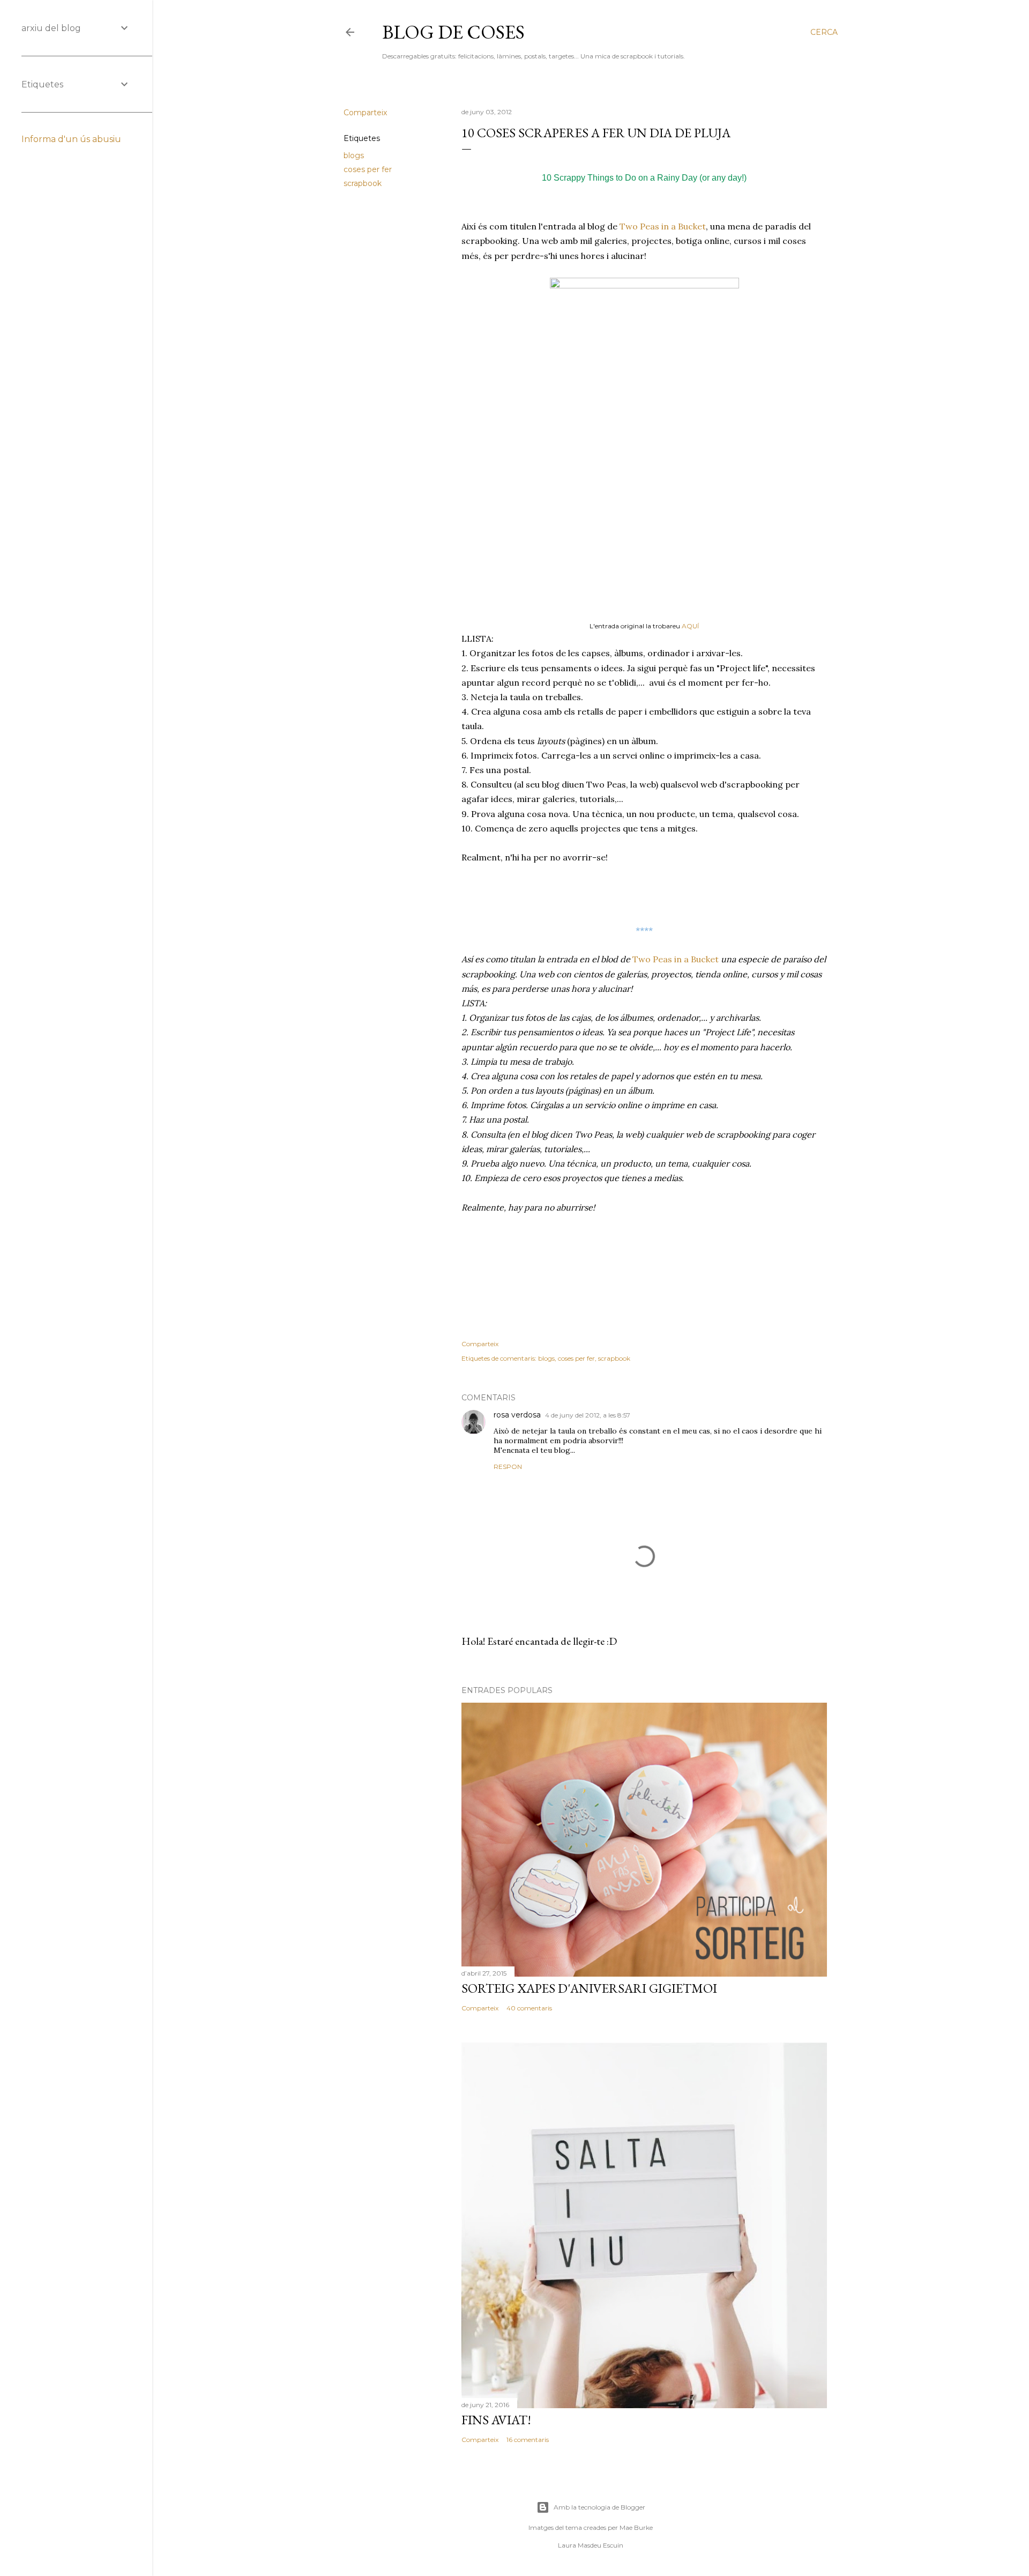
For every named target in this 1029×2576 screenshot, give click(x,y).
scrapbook (363, 183)
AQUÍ (690, 626)
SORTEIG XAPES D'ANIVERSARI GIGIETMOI (589, 1988)
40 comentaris (529, 2008)
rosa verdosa (517, 1415)
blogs (354, 155)
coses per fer (368, 169)
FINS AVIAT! (496, 2420)
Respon (508, 1467)
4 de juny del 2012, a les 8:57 (588, 1415)
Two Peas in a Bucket (662, 226)
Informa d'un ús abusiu (71, 139)
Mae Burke (636, 2527)
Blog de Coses (453, 32)
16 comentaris (528, 2440)
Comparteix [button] (365, 113)
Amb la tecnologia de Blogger (599, 2507)
